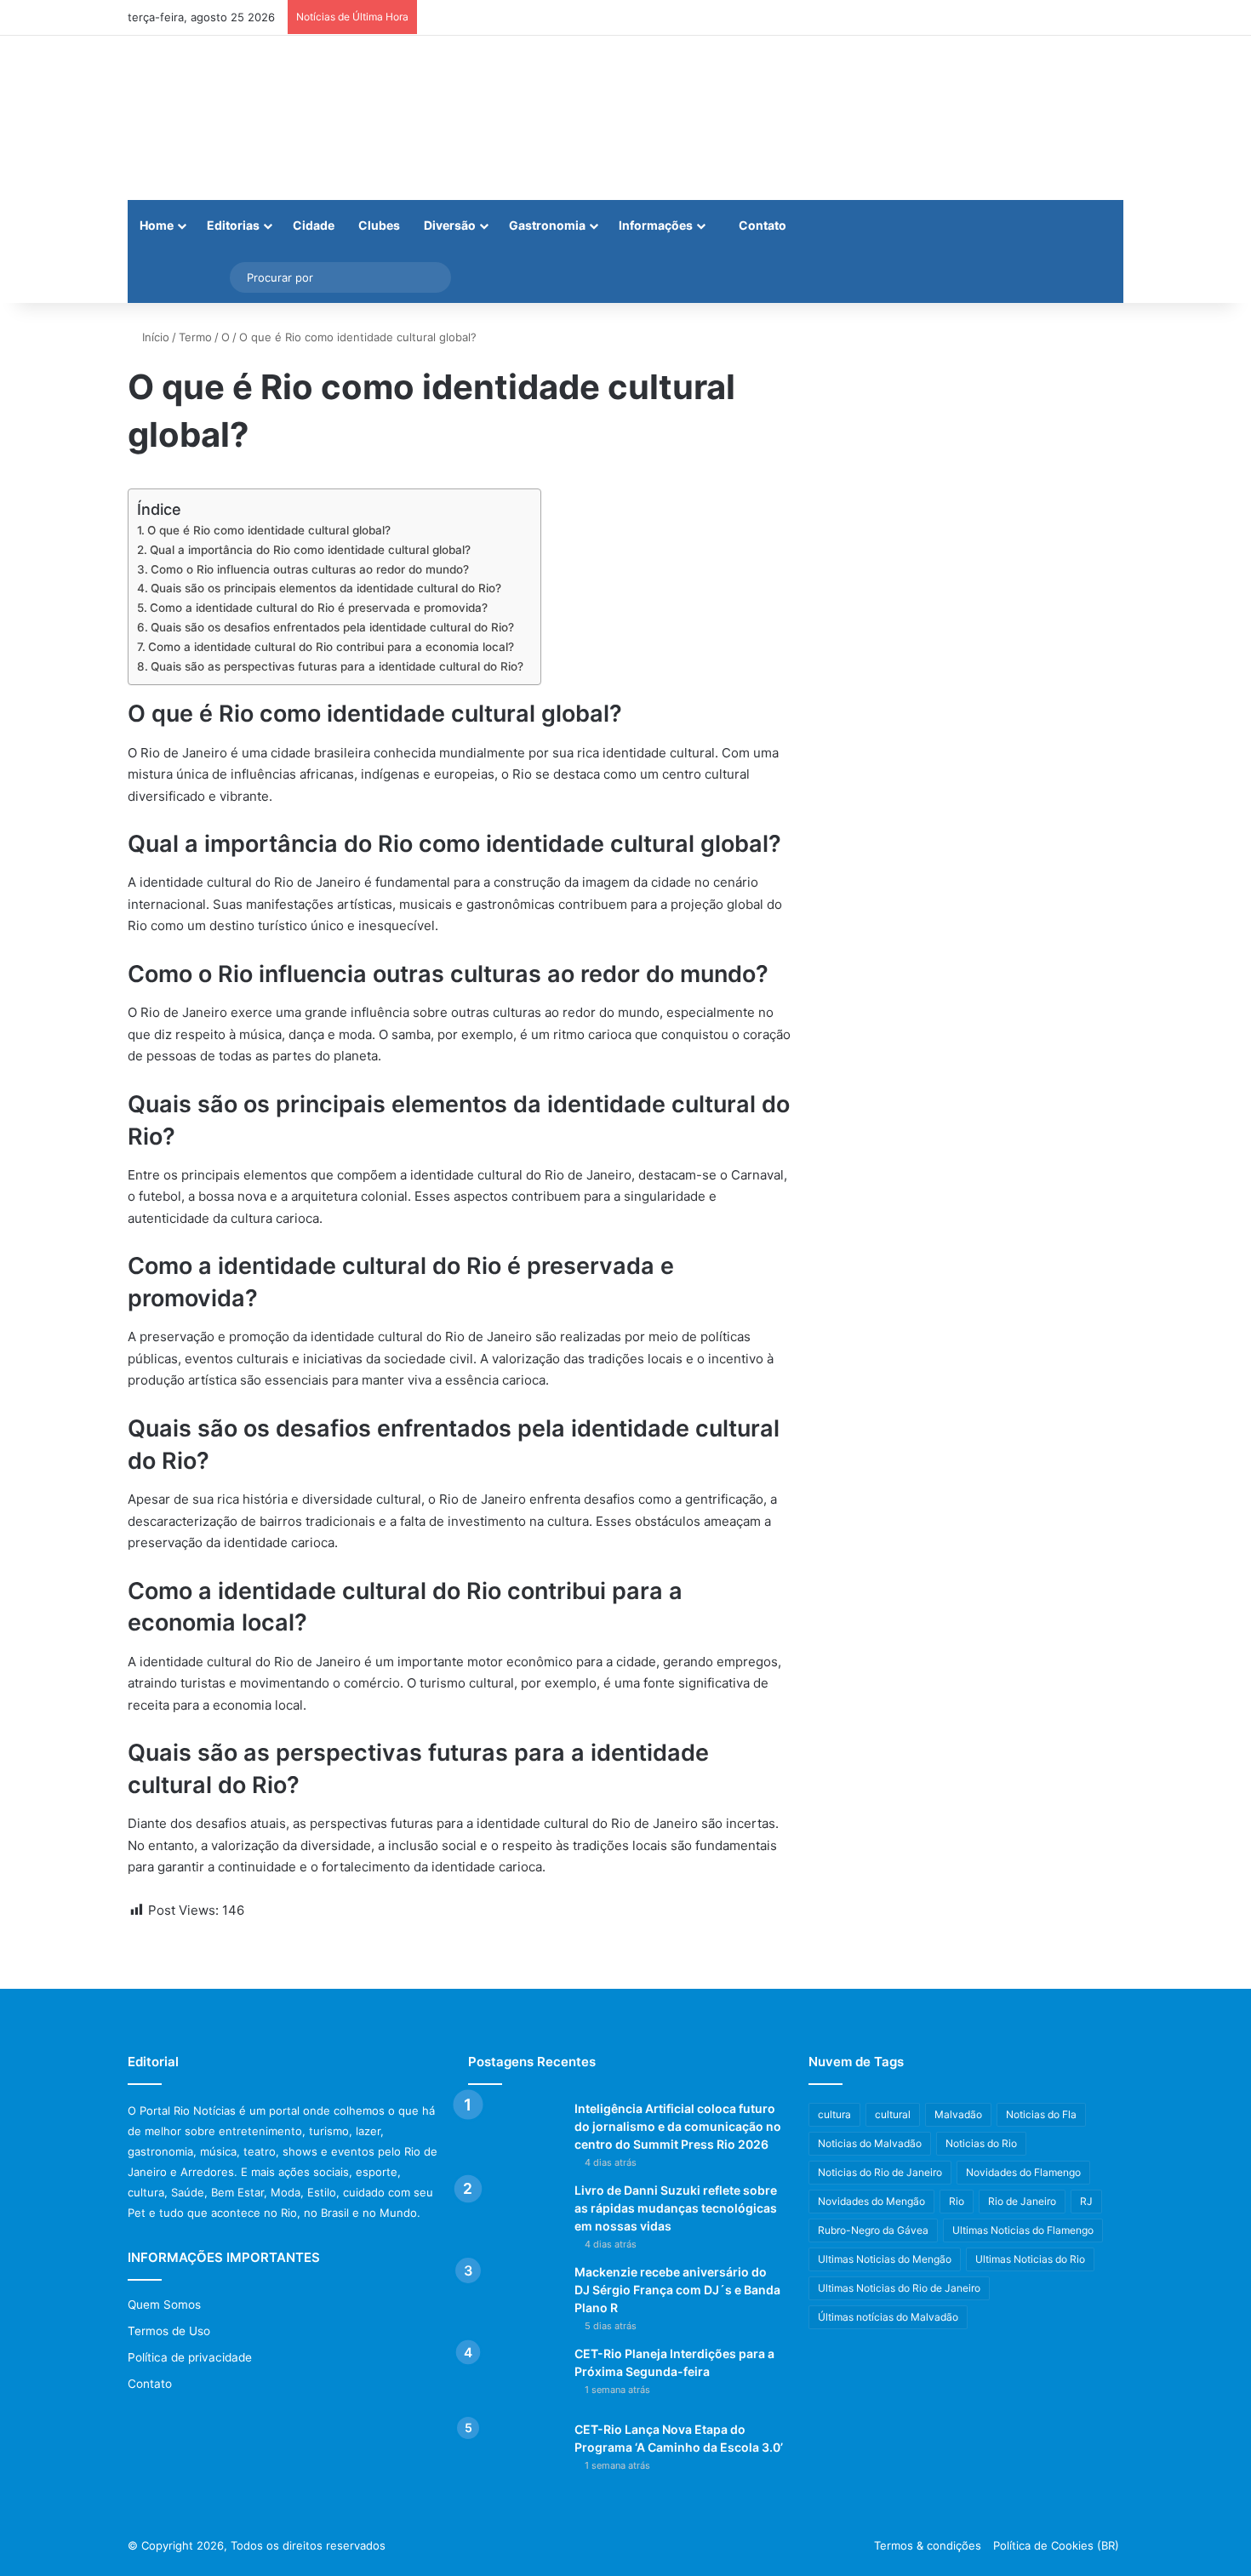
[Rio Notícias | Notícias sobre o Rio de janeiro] (234, 118)
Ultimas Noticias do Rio (1030, 2259)
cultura (834, 2114)
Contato (761, 225)
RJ (1086, 2201)
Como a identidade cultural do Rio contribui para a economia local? (331, 647)
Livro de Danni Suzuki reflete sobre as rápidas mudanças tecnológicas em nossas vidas (676, 2208)
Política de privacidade (190, 2357)
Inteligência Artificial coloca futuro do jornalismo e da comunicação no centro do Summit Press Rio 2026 (678, 2126)
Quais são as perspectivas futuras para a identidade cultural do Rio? (337, 666)
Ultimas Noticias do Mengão (885, 2259)
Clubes (379, 225)
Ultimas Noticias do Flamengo (1023, 2230)
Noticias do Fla (1041, 2114)
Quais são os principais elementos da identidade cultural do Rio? (326, 588)
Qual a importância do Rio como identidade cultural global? (310, 550)
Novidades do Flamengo (1023, 2172)
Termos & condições (928, 2545)
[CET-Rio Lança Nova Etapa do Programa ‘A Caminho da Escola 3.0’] (515, 2453)
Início (154, 337)
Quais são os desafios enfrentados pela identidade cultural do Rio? (332, 627)
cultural (893, 2114)
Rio (957, 2201)
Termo (195, 337)
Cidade (314, 225)
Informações (656, 225)
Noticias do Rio (981, 2143)
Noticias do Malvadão (870, 2143)
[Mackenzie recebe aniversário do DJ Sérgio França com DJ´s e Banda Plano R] (515, 2296)
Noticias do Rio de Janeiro (880, 2172)
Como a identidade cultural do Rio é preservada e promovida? (319, 608)
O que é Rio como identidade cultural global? (269, 530)
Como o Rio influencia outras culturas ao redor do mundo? (310, 569)
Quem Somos (164, 2305)
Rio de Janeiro (1022, 2201)
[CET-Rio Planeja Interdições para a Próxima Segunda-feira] (515, 2377)
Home (157, 225)
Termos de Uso (169, 2331)
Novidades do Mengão (871, 2201)
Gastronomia (547, 225)
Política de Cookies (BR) (1056, 2545)
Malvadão (958, 2114)
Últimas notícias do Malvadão (888, 2317)
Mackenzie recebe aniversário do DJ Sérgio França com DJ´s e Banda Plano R (677, 2290)
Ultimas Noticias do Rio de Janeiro (899, 2288)
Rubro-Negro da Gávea (873, 2230)
